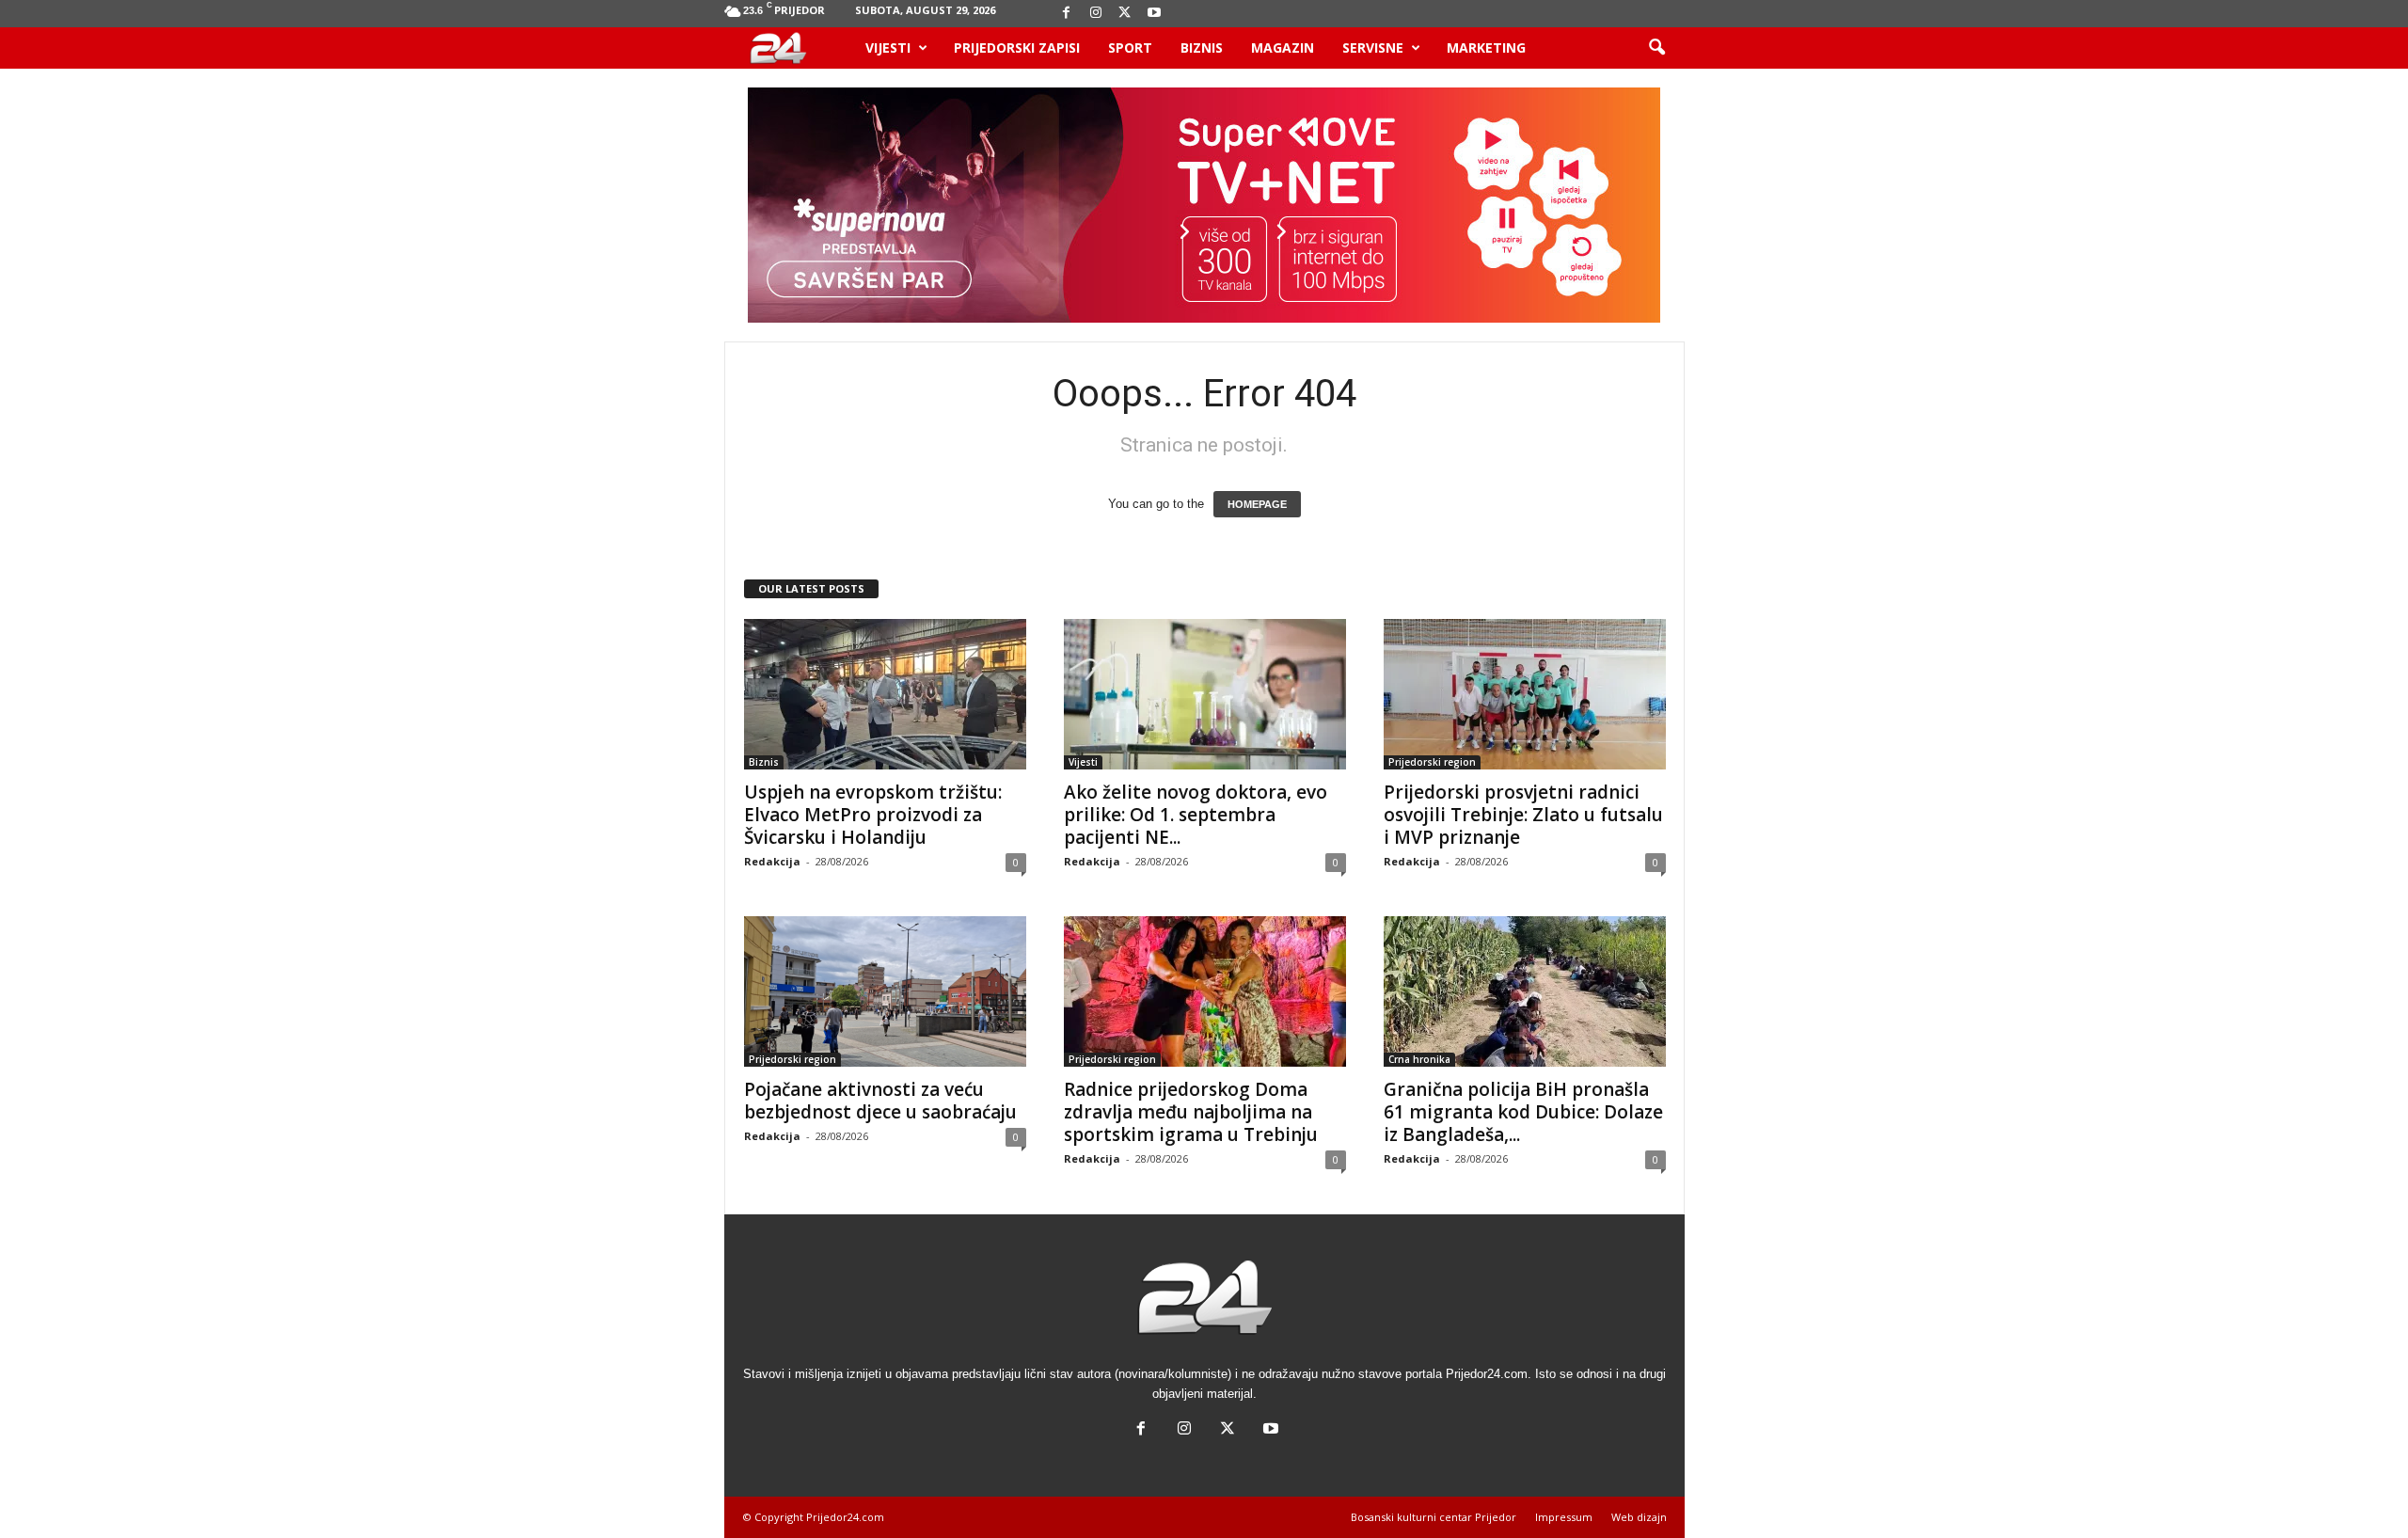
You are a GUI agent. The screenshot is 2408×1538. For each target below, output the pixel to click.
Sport (1130, 48)
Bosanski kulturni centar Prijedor (1434, 1517)
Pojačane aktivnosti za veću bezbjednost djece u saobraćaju (880, 1101)
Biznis (1202, 48)
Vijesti (888, 48)
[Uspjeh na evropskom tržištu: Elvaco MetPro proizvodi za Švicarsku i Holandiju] (885, 694)
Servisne (1373, 48)
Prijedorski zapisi (1017, 48)
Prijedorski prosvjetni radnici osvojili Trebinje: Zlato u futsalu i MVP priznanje (1523, 815)
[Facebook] (1067, 14)
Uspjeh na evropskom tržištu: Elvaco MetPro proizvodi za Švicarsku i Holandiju (873, 815)
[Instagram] (1096, 14)
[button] (1656, 48)
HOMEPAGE (1257, 504)
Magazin (1283, 48)
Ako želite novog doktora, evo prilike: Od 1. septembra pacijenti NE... (1196, 815)
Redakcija (772, 861)
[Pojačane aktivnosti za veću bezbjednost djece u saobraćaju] (885, 991)
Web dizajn (1639, 1517)
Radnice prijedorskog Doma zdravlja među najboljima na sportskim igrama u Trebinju (1191, 1112)
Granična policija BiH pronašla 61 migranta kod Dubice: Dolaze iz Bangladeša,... (1523, 1112)
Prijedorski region (1432, 762)
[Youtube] (1154, 14)
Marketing (1486, 48)
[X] (1125, 14)
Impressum (1564, 1517)
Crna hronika (1419, 1059)
